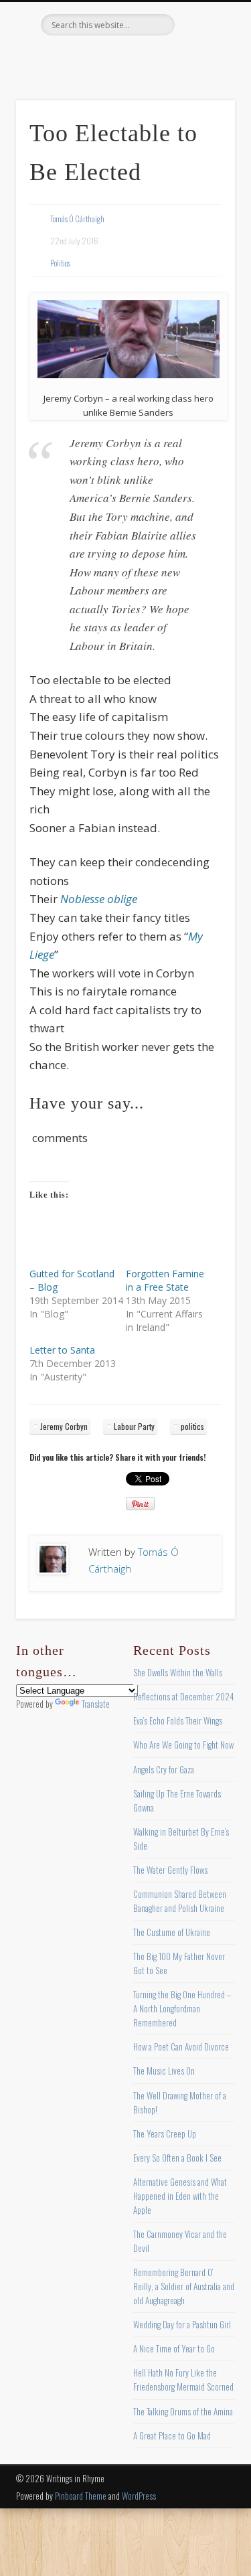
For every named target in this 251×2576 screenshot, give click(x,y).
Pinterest (124, 58)
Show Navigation (203, 120)
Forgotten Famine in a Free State (165, 1280)
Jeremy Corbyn (64, 1426)
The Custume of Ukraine (172, 1932)
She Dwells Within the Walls (178, 1672)
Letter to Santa (62, 1350)
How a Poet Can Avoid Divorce (181, 2046)
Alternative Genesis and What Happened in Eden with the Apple (180, 2196)
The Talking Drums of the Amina (183, 2411)
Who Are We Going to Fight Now (183, 1745)
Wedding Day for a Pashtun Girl (182, 2324)
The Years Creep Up (165, 2134)
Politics (60, 263)
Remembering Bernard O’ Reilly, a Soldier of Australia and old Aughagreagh (184, 2286)
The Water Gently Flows (170, 1870)
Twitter (96, 58)
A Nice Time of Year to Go (174, 2348)
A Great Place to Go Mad (172, 2435)
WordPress (139, 2496)
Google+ (179, 58)
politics (192, 1426)
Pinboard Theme (81, 2496)
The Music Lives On (164, 2071)
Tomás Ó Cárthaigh (77, 219)
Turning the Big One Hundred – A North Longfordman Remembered (182, 2008)
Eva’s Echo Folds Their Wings (178, 1720)
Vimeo (151, 58)
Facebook (69, 58)
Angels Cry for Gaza (164, 1769)
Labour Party (134, 1426)
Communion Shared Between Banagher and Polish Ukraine (180, 1901)
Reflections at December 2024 (184, 1696)
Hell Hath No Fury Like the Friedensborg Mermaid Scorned (183, 2380)
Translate (96, 1704)
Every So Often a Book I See (177, 2158)
